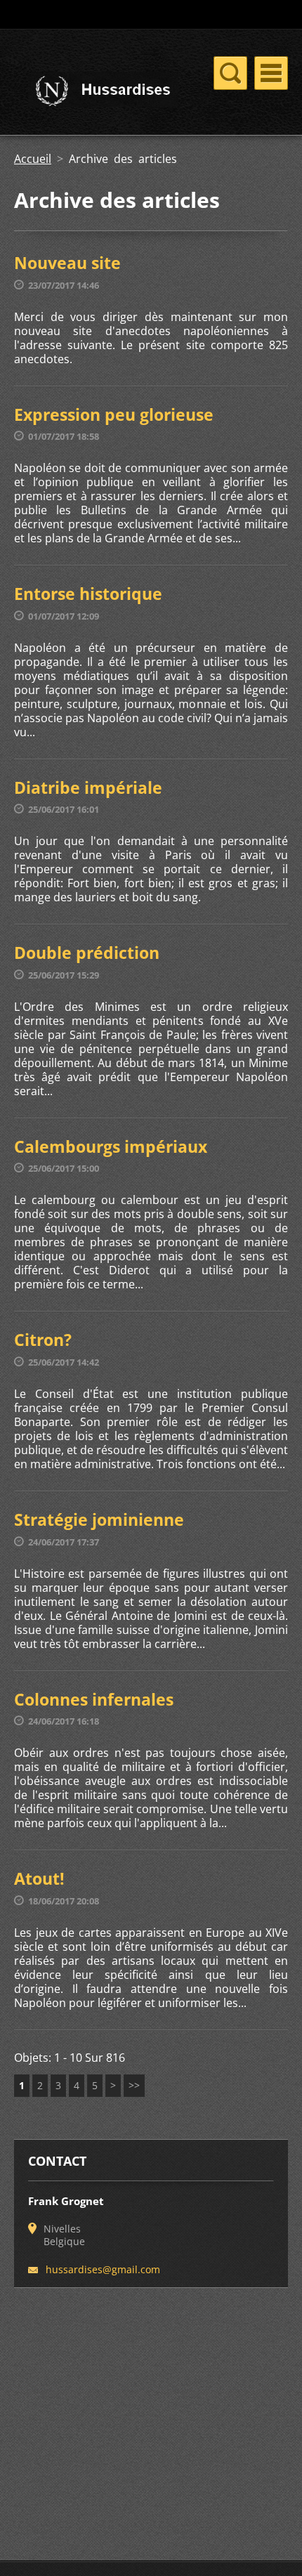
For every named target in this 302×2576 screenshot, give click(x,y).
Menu (271, 73)
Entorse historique (88, 594)
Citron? (43, 1340)
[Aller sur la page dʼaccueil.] (96, 92)
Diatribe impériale (88, 787)
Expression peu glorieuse (114, 414)
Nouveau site (67, 263)
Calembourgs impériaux (111, 1146)
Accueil (33, 159)
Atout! (39, 1878)
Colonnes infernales (94, 1699)
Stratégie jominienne (99, 1519)
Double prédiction (87, 953)
